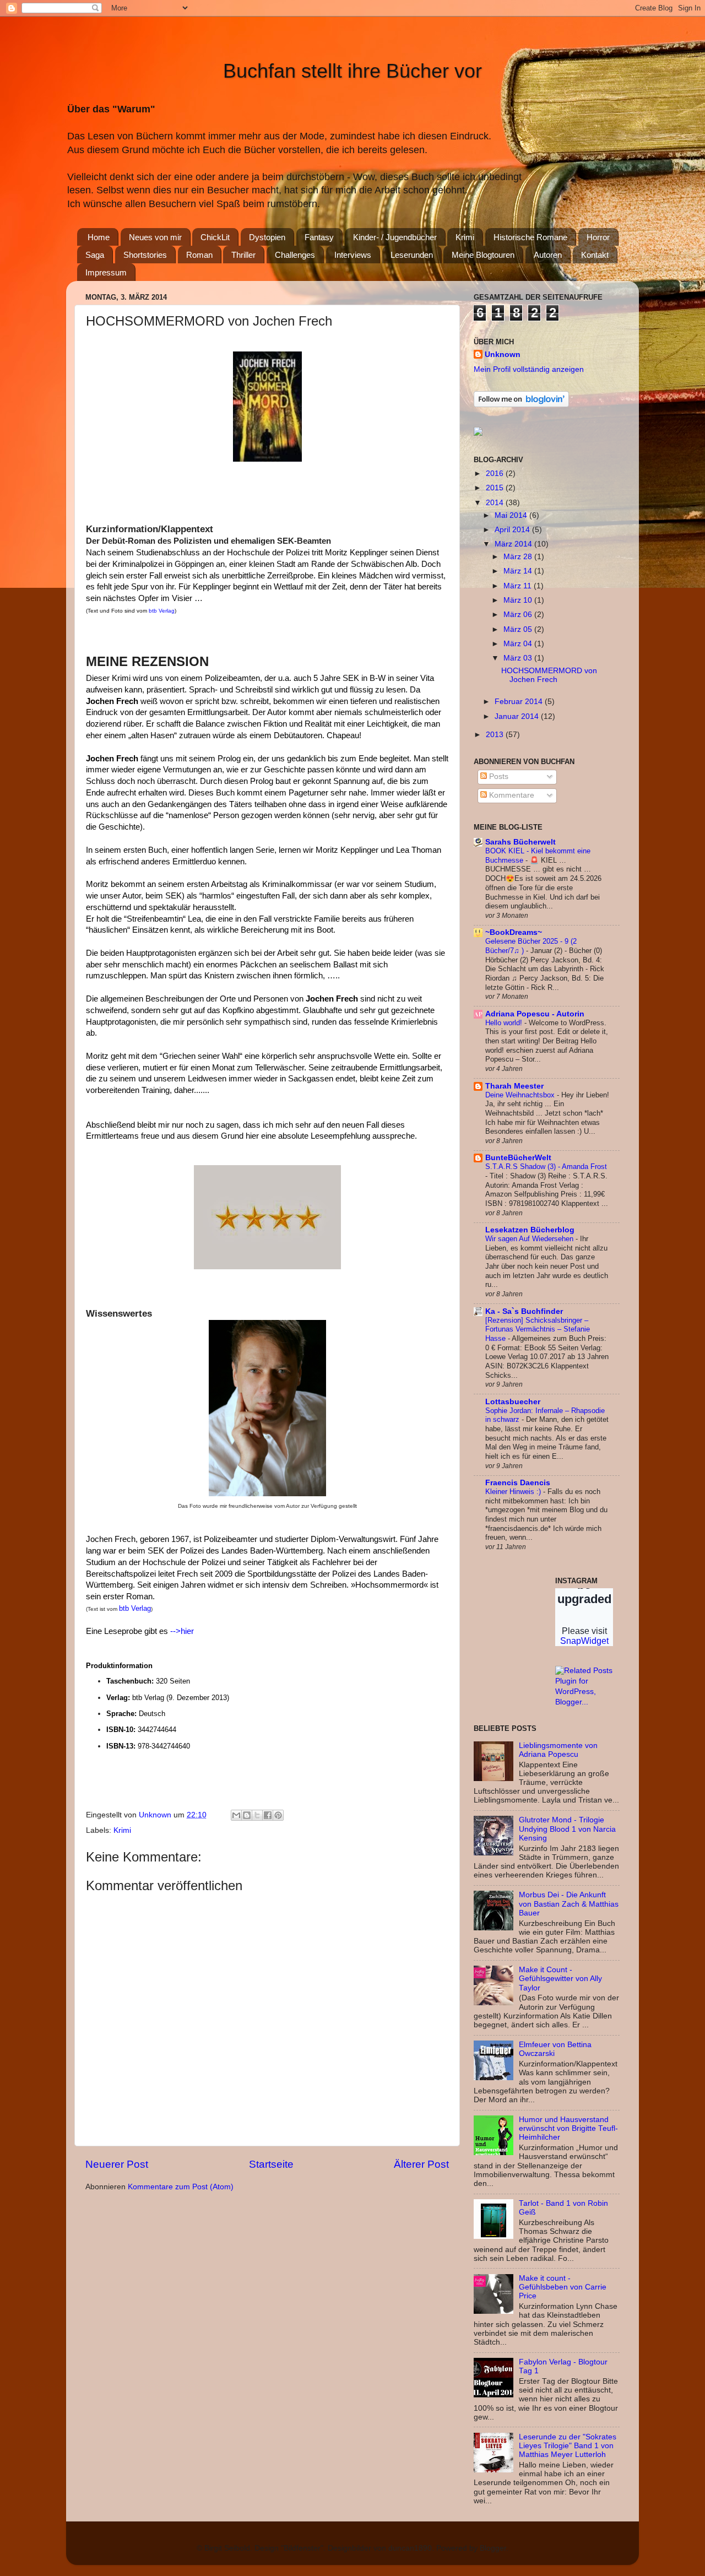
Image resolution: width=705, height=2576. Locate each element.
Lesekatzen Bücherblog (530, 1230)
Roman (199, 255)
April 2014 (513, 530)
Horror (598, 237)
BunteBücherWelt (518, 1158)
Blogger (493, 2548)
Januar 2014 (518, 716)
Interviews (353, 255)
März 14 (519, 571)
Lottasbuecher (513, 1402)
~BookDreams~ (514, 932)
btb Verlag (162, 611)
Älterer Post (421, 2164)
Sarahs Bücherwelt (520, 842)
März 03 (519, 658)
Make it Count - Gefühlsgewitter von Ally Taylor (560, 1979)
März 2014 (514, 544)
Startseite (271, 2164)
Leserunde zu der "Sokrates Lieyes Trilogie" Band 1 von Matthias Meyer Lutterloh (568, 2446)
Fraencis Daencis (518, 1483)
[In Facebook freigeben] (268, 1815)
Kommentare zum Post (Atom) (181, 2187)
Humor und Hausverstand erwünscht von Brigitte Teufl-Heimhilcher (568, 2128)
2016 (496, 473)
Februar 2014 (520, 702)
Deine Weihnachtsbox (521, 1095)
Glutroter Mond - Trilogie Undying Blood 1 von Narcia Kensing (567, 1829)
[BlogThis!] (247, 1815)
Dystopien (267, 237)
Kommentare (511, 795)
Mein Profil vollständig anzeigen (529, 369)
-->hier (182, 1631)
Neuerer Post (117, 2164)
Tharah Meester (514, 1086)
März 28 (519, 557)
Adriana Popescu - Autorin (535, 1014)
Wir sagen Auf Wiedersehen (530, 1239)
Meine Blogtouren (483, 255)
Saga (95, 255)
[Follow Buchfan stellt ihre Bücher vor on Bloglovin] (521, 405)
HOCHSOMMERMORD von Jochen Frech (549, 675)
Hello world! (505, 1023)
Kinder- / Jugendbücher (395, 237)
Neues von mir (155, 237)
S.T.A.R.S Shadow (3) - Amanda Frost (546, 1167)
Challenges (295, 255)
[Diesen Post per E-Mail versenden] (236, 1815)
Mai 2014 (512, 515)
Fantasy (319, 237)
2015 (496, 488)
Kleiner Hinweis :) (514, 1492)
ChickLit (215, 237)
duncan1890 (410, 2548)
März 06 (519, 615)
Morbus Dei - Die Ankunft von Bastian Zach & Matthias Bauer (569, 1904)
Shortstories (145, 255)
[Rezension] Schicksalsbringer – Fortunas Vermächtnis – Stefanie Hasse (538, 1329)
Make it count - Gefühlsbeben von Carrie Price (563, 2287)
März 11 (519, 586)
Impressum (106, 272)
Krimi (465, 237)
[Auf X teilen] (257, 1815)
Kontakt (595, 255)
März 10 (519, 600)
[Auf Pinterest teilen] (278, 1815)
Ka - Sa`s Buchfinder (524, 1311)
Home (99, 237)
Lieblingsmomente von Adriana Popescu (558, 1750)
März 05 (519, 629)
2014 (496, 503)
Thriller (243, 255)
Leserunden (412, 255)
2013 (496, 735)
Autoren (548, 255)
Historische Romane (530, 237)
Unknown (503, 355)
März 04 (519, 644)
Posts (498, 776)
